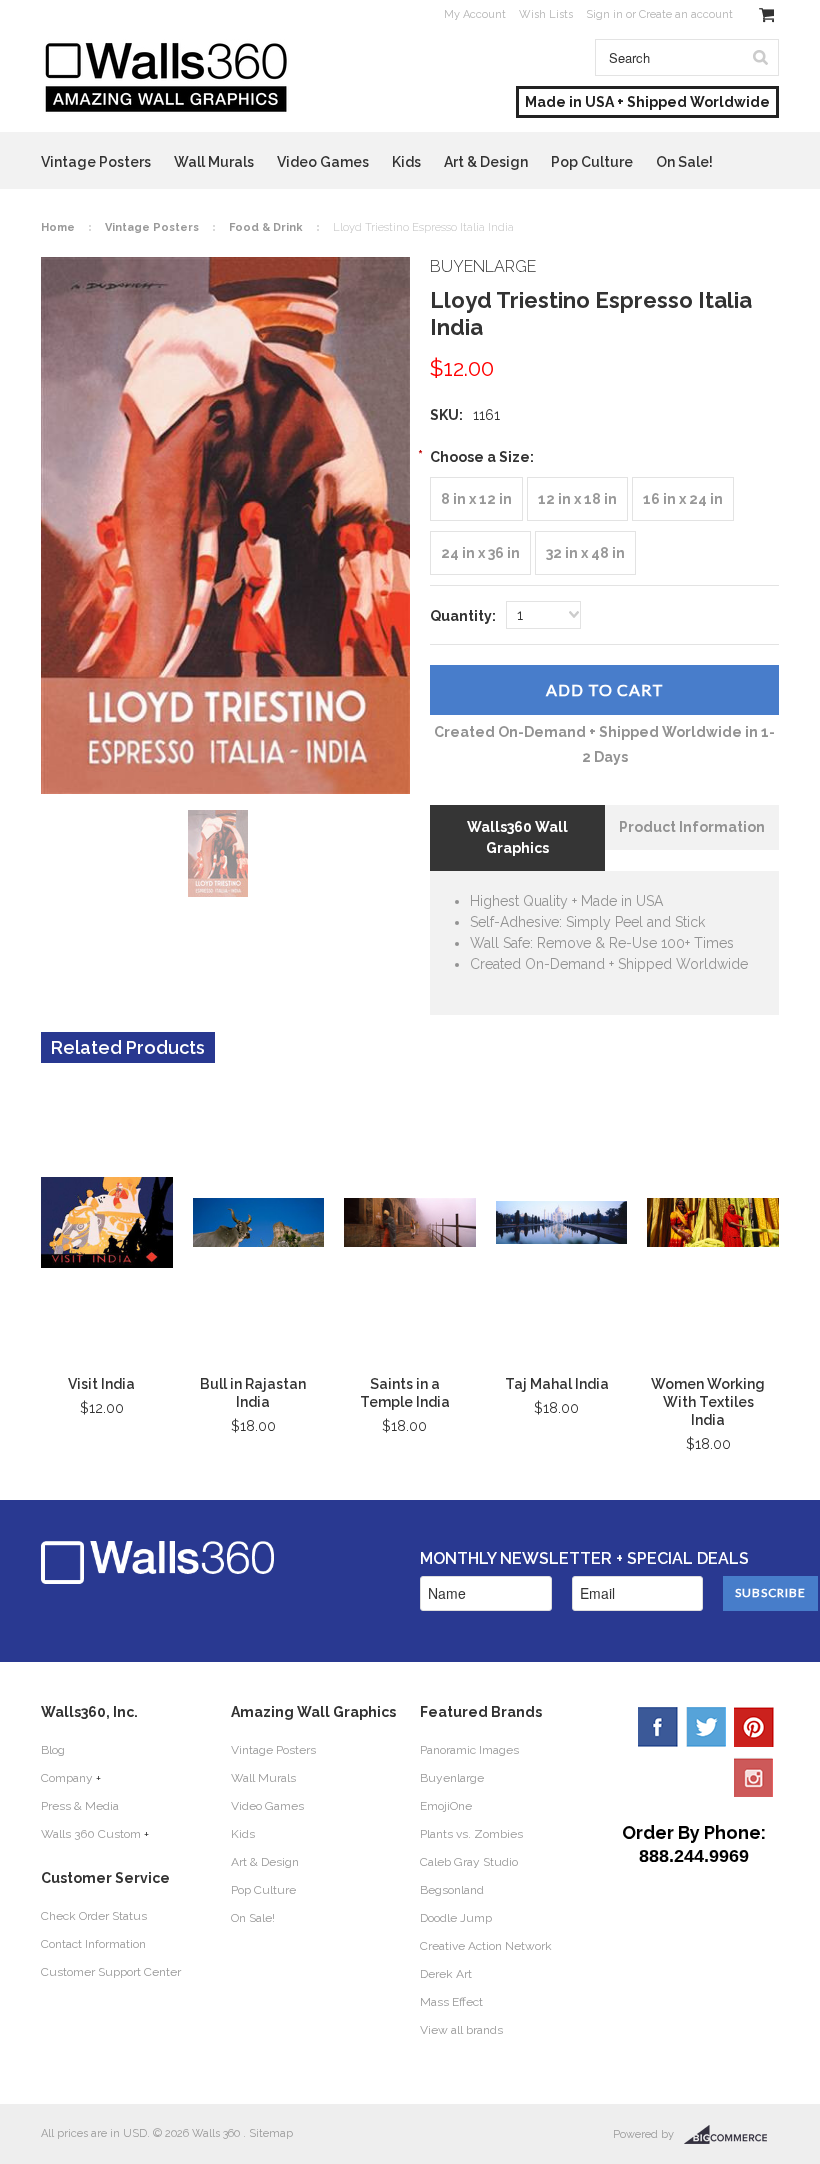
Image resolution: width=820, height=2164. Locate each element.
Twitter (706, 1727)
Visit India (101, 1384)
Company (67, 1778)
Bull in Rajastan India (253, 1393)
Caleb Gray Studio (469, 1862)
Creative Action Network (486, 1946)
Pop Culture (592, 162)
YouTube (754, 1777)
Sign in (604, 14)
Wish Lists (546, 14)
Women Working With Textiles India (708, 1402)
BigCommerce (731, 2135)
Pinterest (754, 1727)
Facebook (658, 1727)
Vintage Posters (96, 162)
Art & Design (486, 162)
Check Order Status (94, 1916)
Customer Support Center (111, 1972)
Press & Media (80, 1806)
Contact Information (93, 1944)
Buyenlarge (452, 1778)
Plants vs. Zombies (471, 1834)
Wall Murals (214, 162)
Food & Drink (266, 227)
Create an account (686, 14)
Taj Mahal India (557, 1384)
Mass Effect (451, 2002)
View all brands (461, 2030)
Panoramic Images (469, 1750)
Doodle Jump (456, 1918)
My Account (475, 14)
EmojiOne (446, 1806)
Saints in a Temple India (405, 1393)
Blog (53, 1750)
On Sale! (684, 162)
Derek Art (446, 1974)
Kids (406, 162)
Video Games (323, 162)
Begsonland (452, 1890)
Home (58, 227)
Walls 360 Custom (91, 1834)
